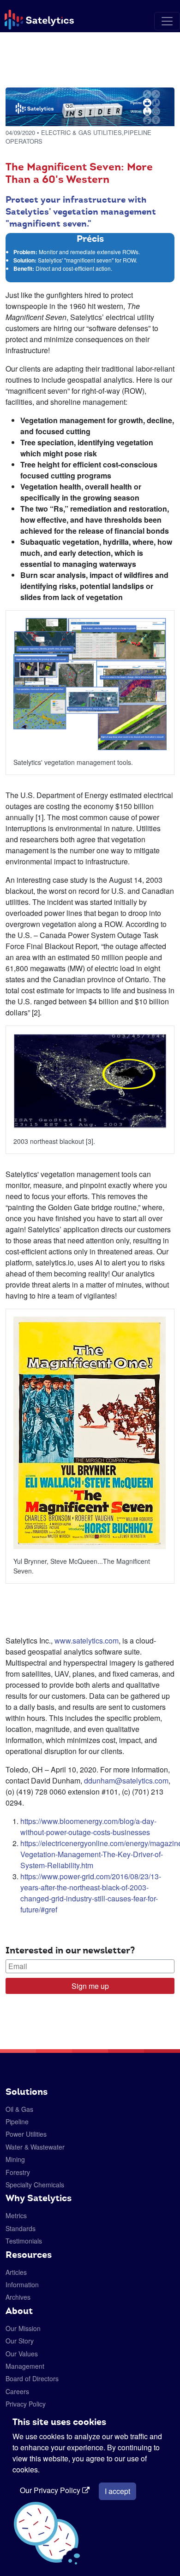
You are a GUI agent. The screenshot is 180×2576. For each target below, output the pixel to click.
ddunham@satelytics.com (126, 1780)
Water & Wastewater (35, 2147)
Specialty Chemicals (35, 2185)
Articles (16, 2272)
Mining (15, 2159)
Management (25, 2366)
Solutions (27, 2092)
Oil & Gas (19, 2109)
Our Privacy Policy (51, 2490)
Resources (29, 2255)
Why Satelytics (39, 2198)
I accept (117, 2491)
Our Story (20, 2341)
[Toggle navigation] (167, 21)
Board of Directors (32, 2378)
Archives (18, 2297)
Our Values (22, 2354)
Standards (21, 2228)
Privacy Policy (26, 2404)
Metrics (16, 2215)
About (19, 2311)
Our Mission (23, 2328)
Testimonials (24, 2241)
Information (22, 2285)
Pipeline (17, 2121)
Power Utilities (26, 2134)
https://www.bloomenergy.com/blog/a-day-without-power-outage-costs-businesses (88, 1827)
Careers (17, 2391)
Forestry (18, 2172)
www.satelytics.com (87, 1641)
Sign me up (90, 1986)
